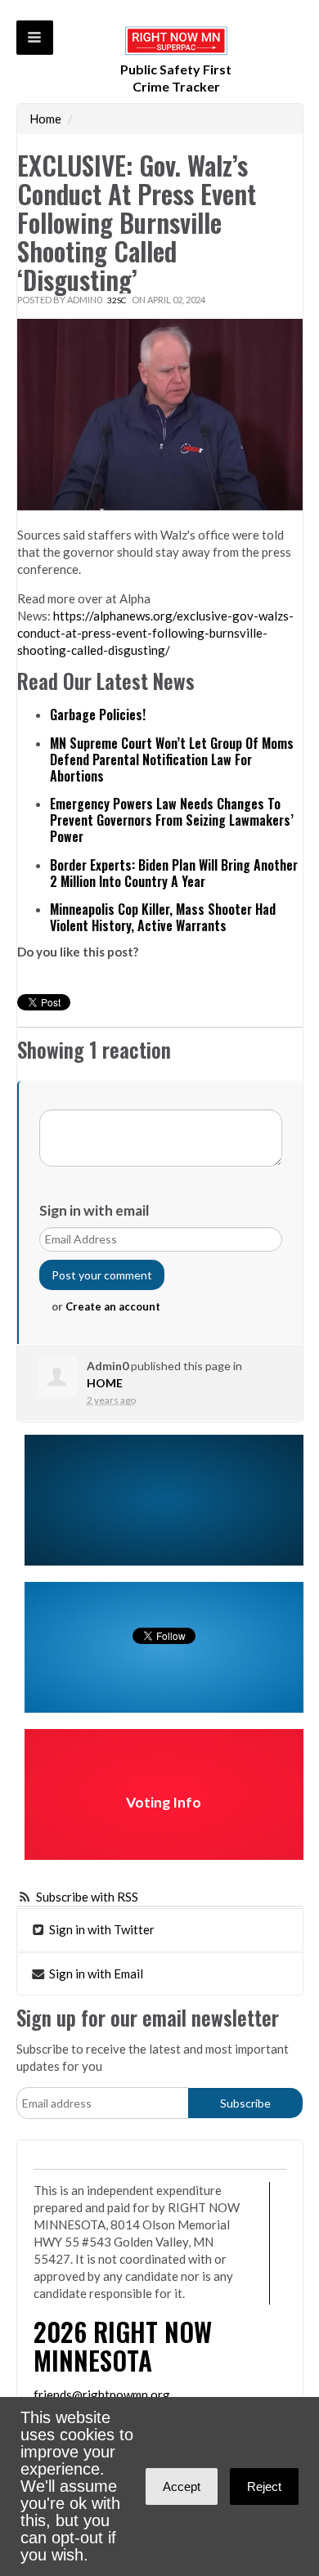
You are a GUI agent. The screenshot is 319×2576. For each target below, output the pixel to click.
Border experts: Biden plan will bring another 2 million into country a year (174, 873)
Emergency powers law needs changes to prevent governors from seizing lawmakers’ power (172, 820)
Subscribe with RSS (87, 1897)
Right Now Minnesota (123, 2345)
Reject (264, 2486)
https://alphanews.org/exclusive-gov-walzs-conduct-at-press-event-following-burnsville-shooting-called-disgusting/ (155, 633)
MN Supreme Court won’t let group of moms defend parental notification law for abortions (172, 759)
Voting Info (164, 1802)
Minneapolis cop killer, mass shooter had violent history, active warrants (163, 917)
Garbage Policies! (98, 715)
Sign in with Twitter (101, 1929)
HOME (105, 1383)
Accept (182, 2486)
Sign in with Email (95, 1973)
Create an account (113, 1306)
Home (45, 119)
